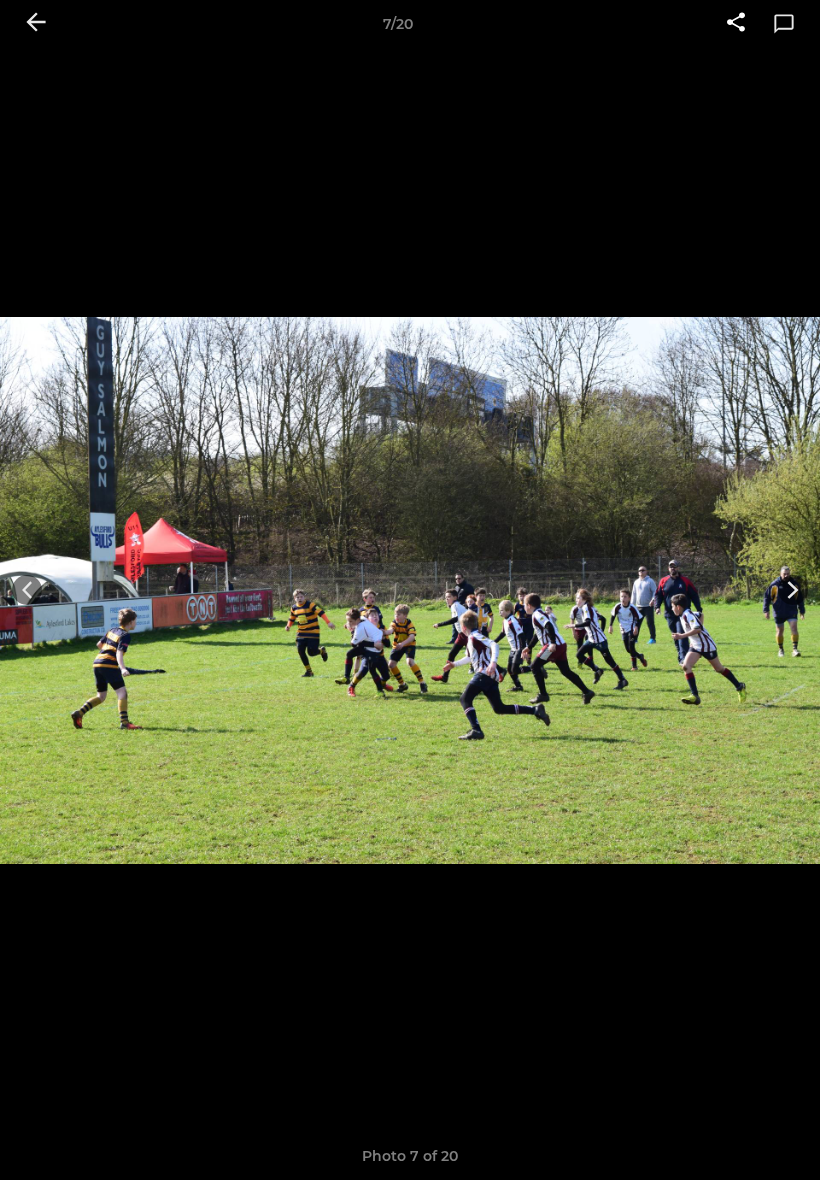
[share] (736, 24)
